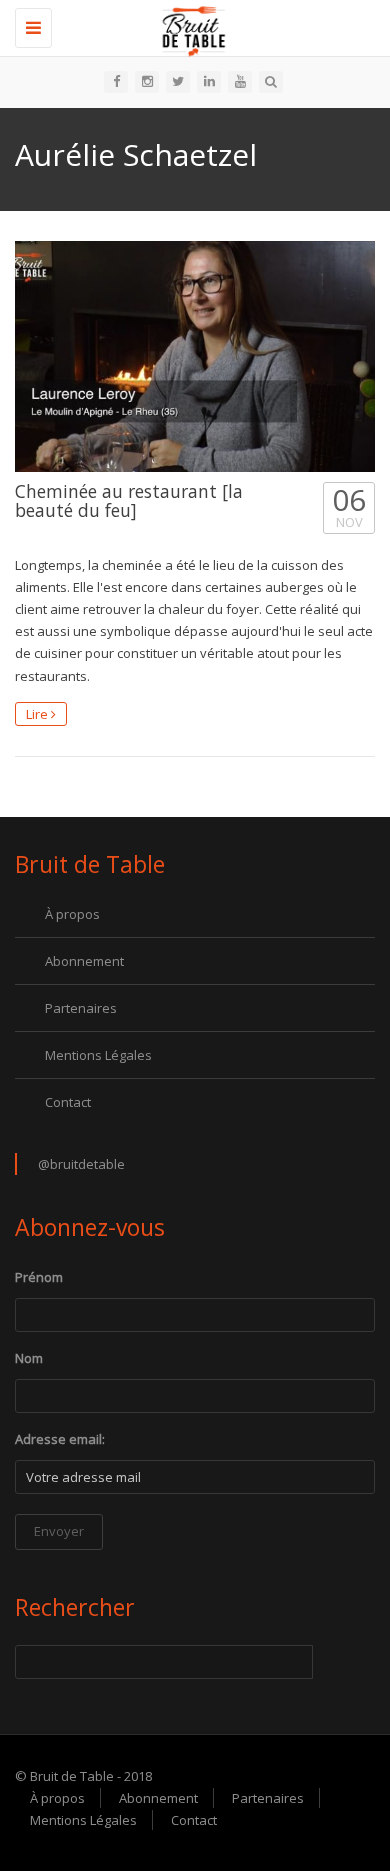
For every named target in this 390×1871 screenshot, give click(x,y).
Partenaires (81, 1008)
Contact (68, 1102)
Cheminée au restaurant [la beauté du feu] (129, 500)
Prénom (39, 1277)
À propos (72, 914)
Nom (29, 1358)
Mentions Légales (98, 1055)
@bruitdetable (81, 1164)
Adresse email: (60, 1439)
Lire (38, 714)
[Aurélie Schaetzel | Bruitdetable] (190, 25)
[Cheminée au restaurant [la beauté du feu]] (195, 357)
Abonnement (84, 961)
